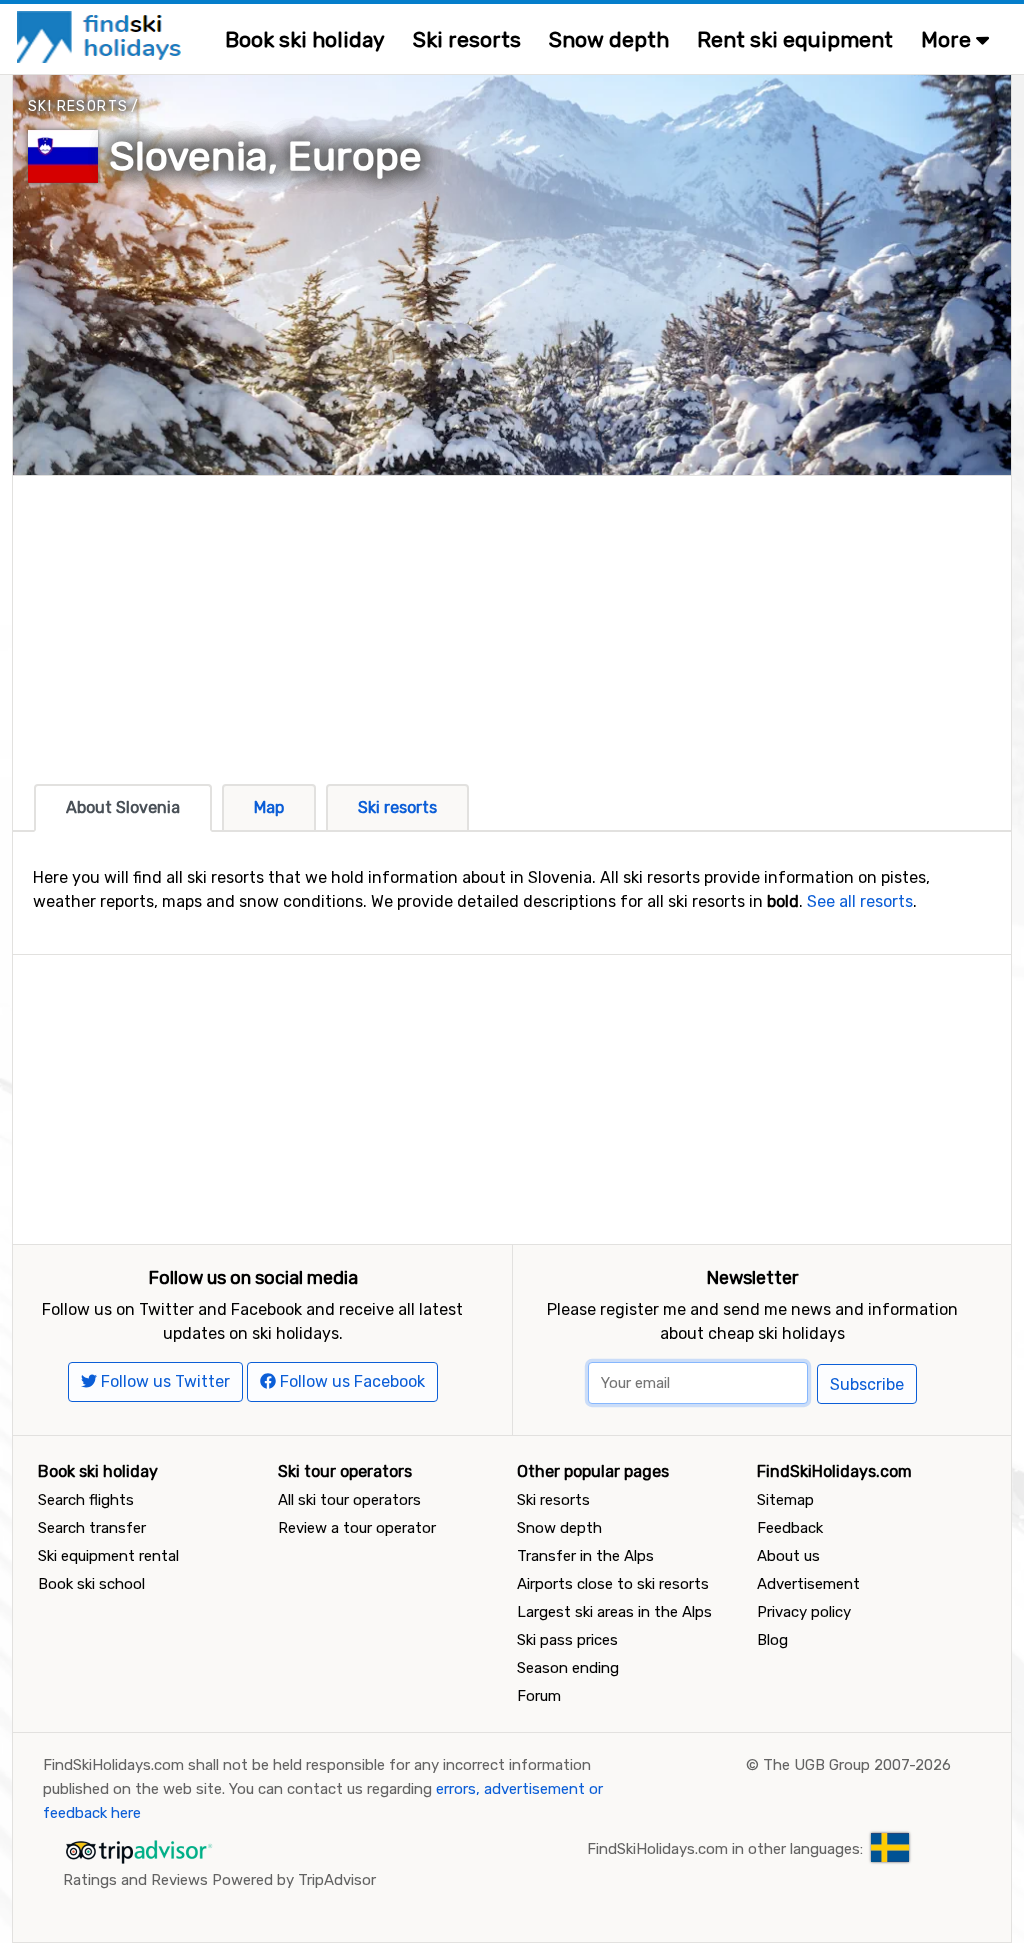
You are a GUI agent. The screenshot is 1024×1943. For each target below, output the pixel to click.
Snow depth (609, 39)
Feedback (790, 1528)
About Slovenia (123, 807)
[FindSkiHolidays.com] (101, 35)
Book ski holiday (305, 39)
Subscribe (867, 1384)
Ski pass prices (567, 1640)
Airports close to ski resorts (613, 1584)
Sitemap (785, 1500)
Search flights (86, 1500)
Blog (772, 1640)
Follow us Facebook (350, 1381)
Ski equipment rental (108, 1556)
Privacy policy (804, 1612)
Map (269, 807)
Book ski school (91, 1584)
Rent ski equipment (795, 39)
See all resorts (860, 901)
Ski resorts (467, 39)
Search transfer (92, 1528)
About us (788, 1556)
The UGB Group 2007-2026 (857, 1765)
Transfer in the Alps (585, 1556)
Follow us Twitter (163, 1381)
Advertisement (808, 1584)
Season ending (568, 1668)
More (948, 39)
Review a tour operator (357, 1528)
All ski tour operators (349, 1500)
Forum (539, 1696)
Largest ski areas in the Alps (614, 1612)
